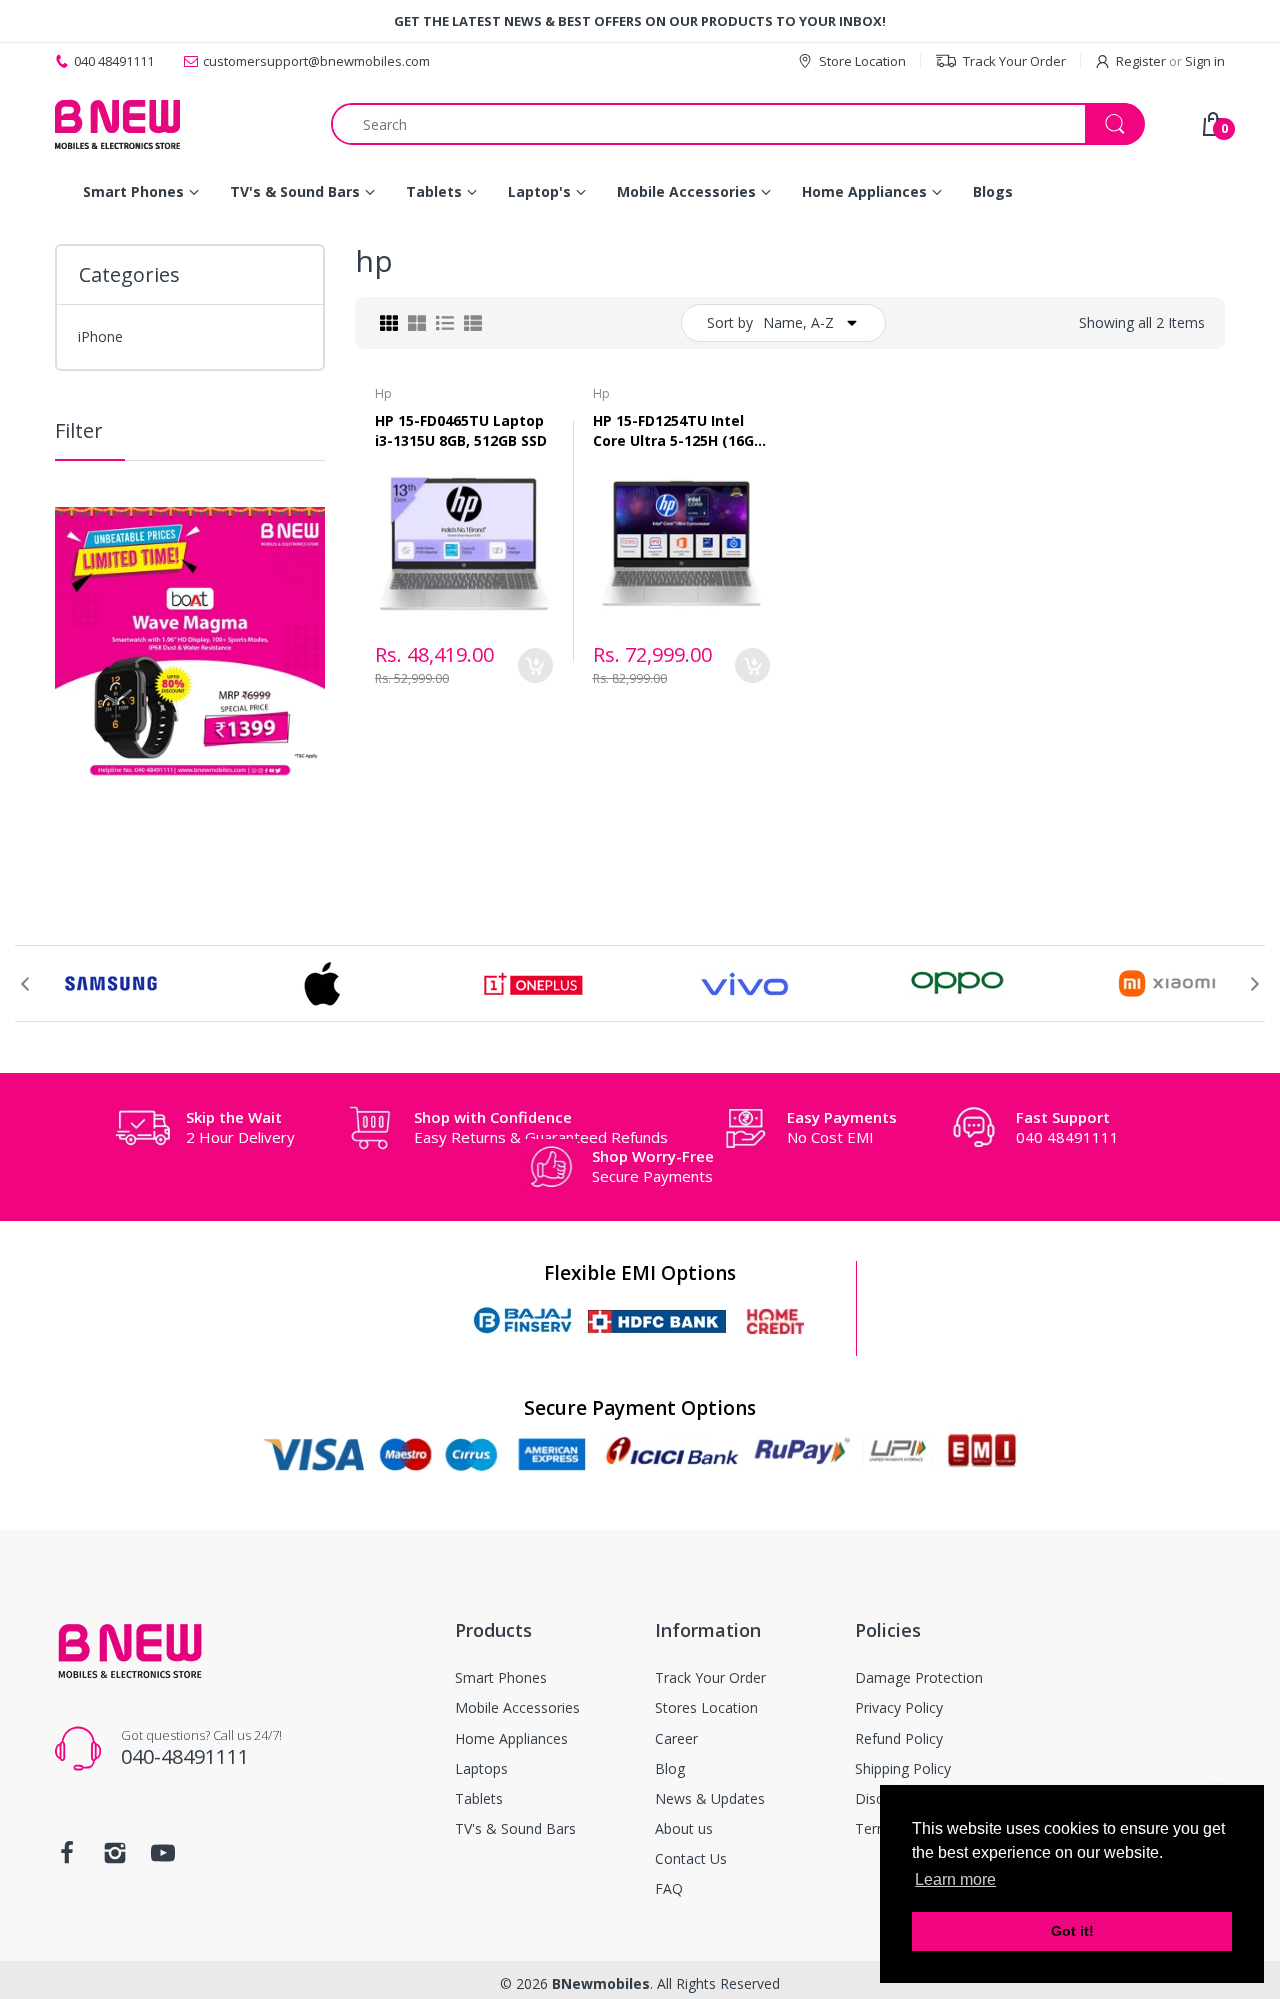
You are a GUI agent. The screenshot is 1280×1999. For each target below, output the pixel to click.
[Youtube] (163, 1858)
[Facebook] (67, 1858)
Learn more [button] (955, 1879)
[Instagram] (115, 1858)
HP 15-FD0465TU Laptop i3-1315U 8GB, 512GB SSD (461, 430)
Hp (383, 393)
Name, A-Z (798, 322)
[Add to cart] (535, 665)
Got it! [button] (1072, 1931)
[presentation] (25, 984)
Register (1141, 61)
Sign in (1205, 61)
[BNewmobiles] (117, 124)
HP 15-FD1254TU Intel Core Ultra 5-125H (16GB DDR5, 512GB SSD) (678, 430)
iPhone (100, 336)
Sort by (730, 322)
